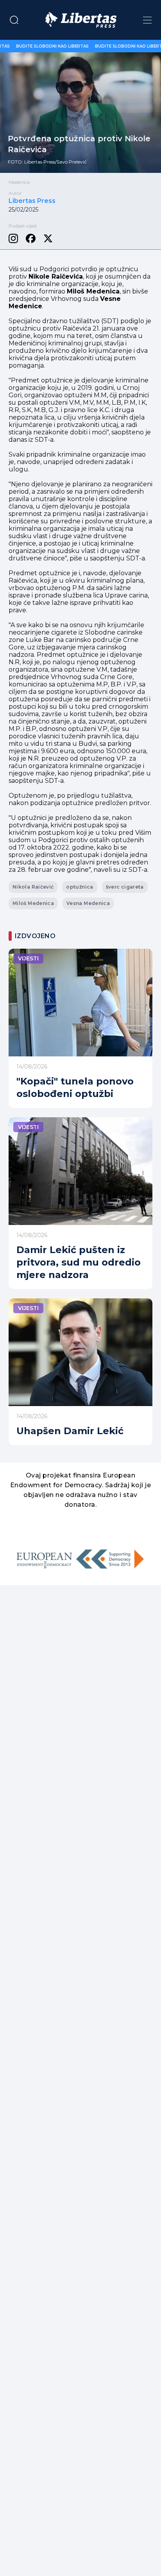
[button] (14, 20)
